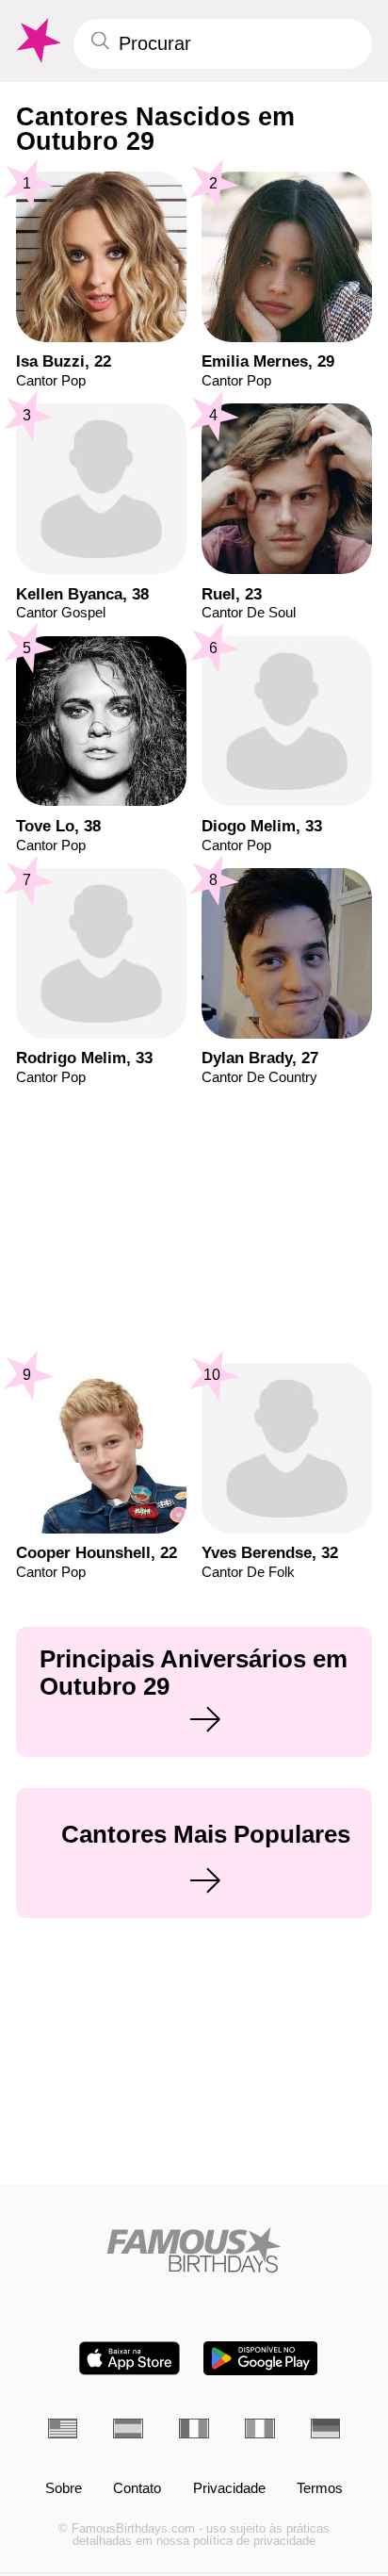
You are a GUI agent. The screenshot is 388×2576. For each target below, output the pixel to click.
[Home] (194, 2250)
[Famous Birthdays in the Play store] (260, 2358)
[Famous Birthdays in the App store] (129, 2358)
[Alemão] (326, 2428)
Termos (320, 2489)
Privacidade (229, 2489)
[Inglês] (63, 2428)
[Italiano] (260, 2428)
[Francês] (194, 2428)
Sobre (64, 2489)
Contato (137, 2489)
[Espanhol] (128, 2428)
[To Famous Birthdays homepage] (37, 41)
